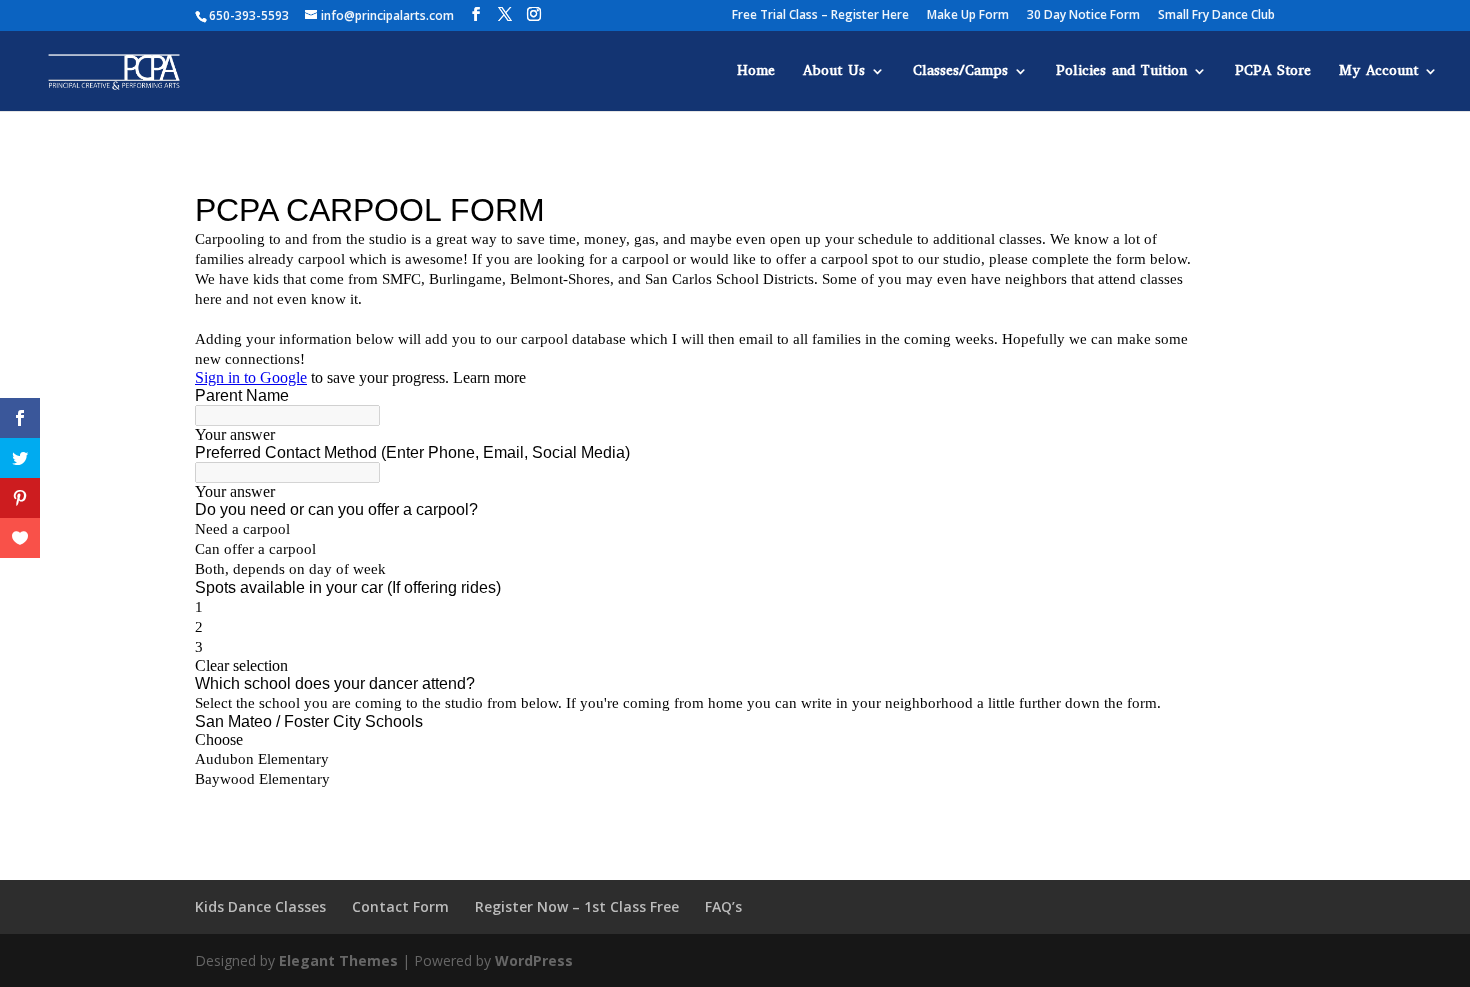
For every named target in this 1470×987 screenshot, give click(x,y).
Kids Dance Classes (260, 906)
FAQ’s (723, 906)
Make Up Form (968, 16)
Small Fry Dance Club (1216, 16)
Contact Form (400, 906)
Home (756, 72)
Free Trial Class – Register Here (820, 16)
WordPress (534, 960)
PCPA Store (1273, 72)
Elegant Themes (338, 960)
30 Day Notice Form (1083, 16)
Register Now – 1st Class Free (577, 906)
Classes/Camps (960, 72)
